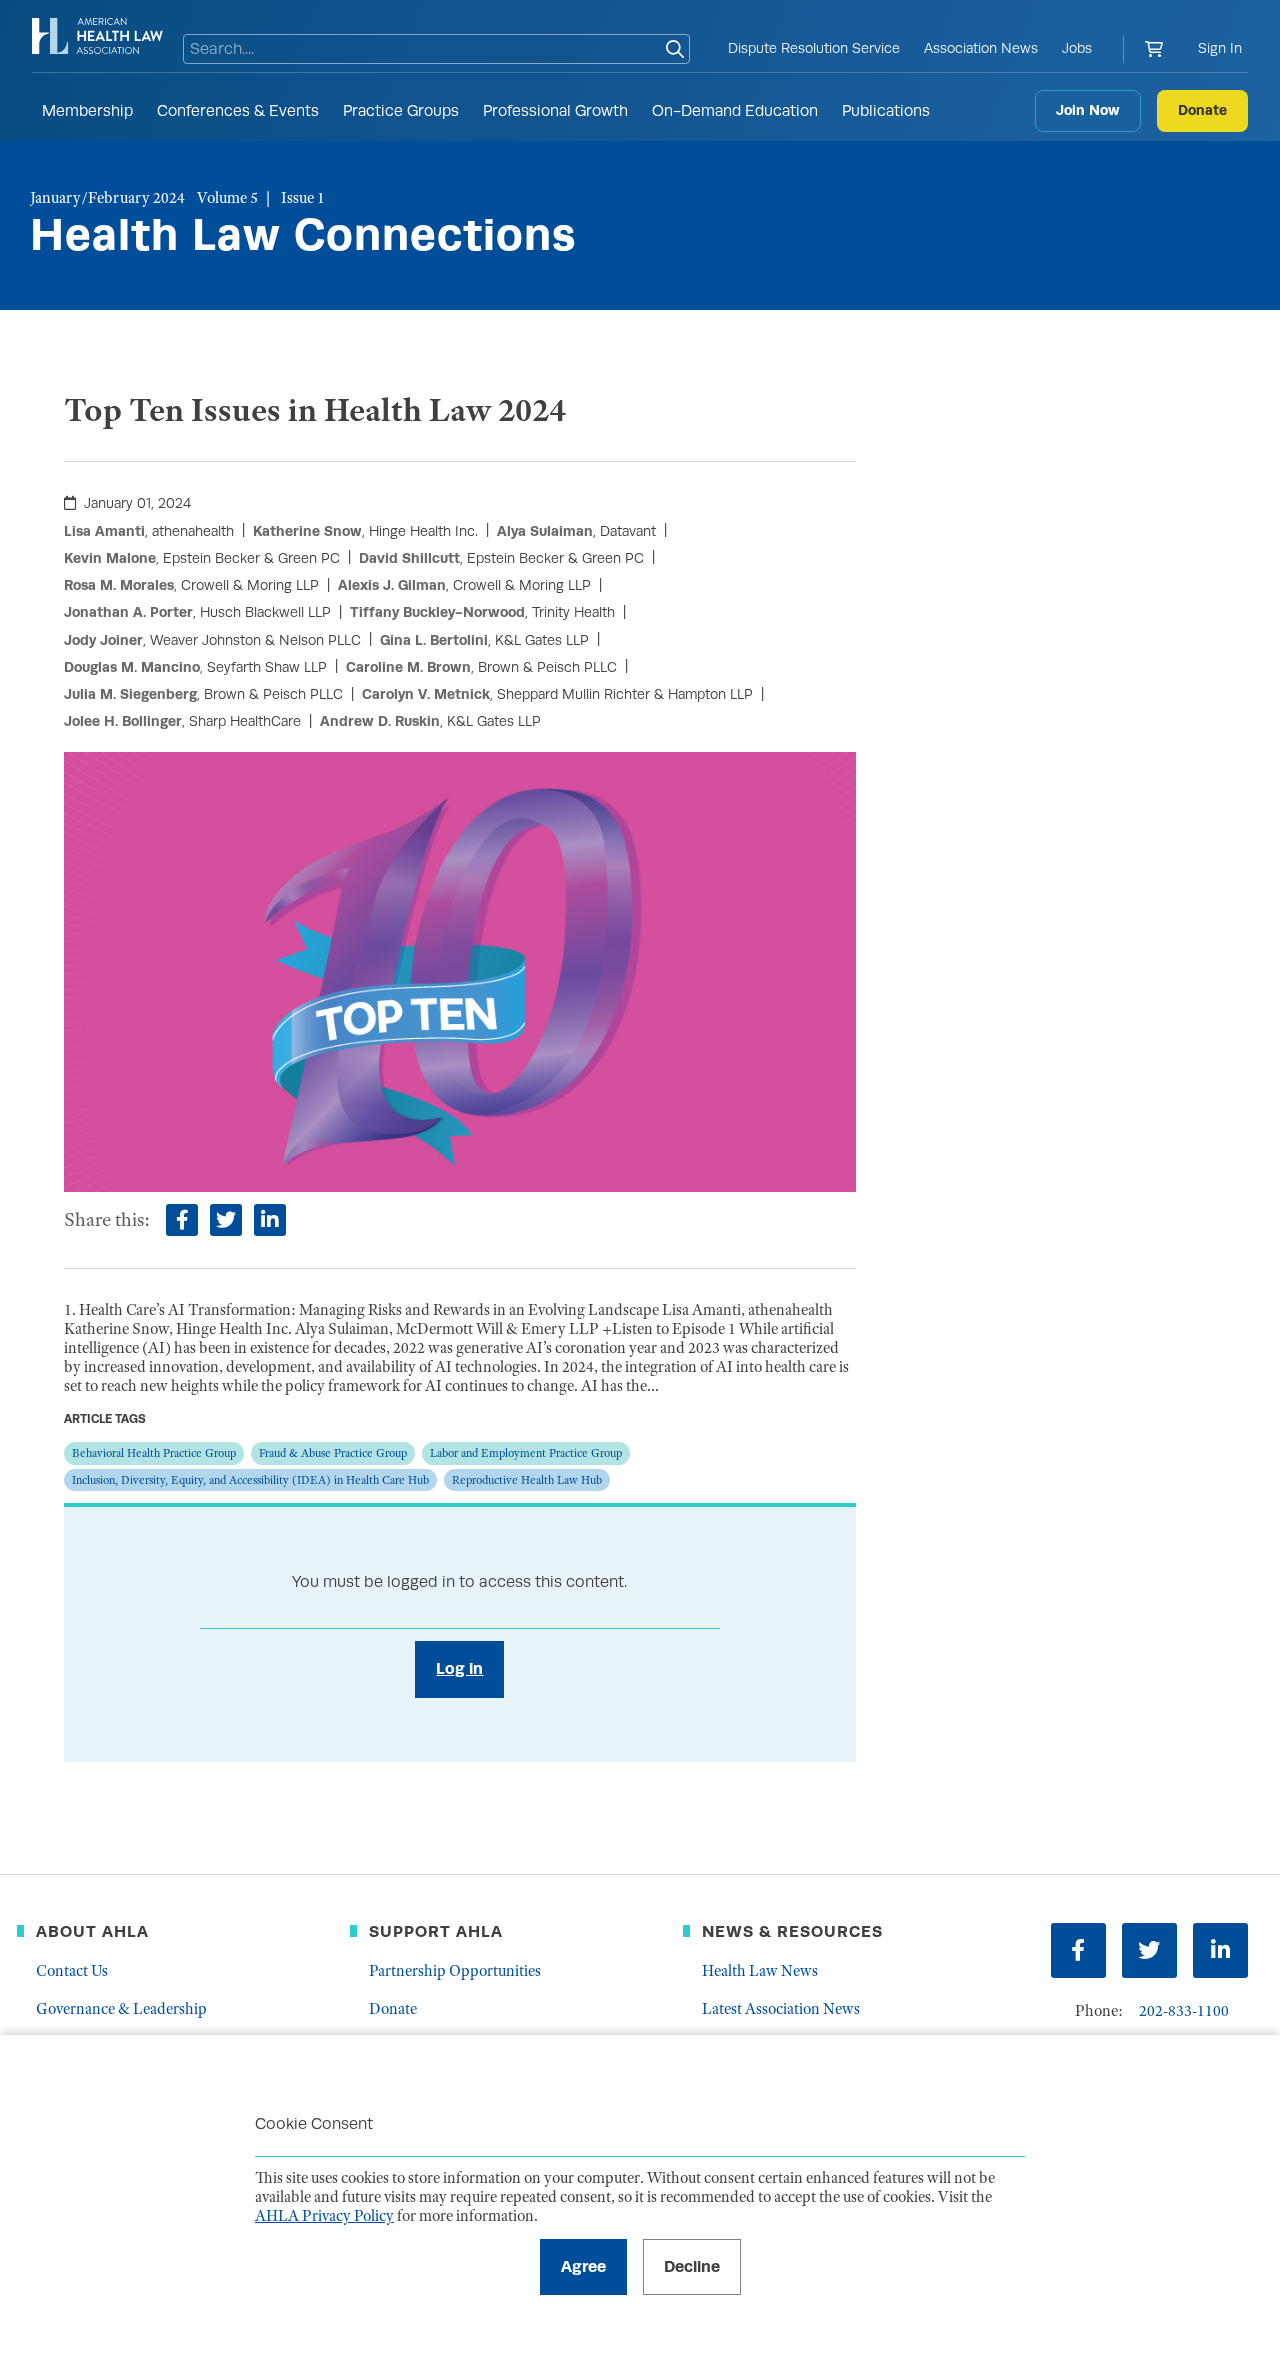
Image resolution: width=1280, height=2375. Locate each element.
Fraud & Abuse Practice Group (333, 1453)
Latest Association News (781, 2009)
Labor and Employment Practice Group (526, 1453)
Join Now (1088, 110)
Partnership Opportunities (455, 1971)
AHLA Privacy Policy (324, 2216)
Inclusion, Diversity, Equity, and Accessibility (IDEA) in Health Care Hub (250, 1480)
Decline (692, 2266)
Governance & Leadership (121, 2009)
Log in (459, 1668)
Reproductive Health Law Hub (527, 1480)
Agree (583, 2266)
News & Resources (792, 1931)
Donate (1202, 110)
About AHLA (92, 1931)
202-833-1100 (1184, 2011)
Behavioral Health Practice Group (154, 1453)
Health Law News (760, 1971)
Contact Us (72, 1971)
